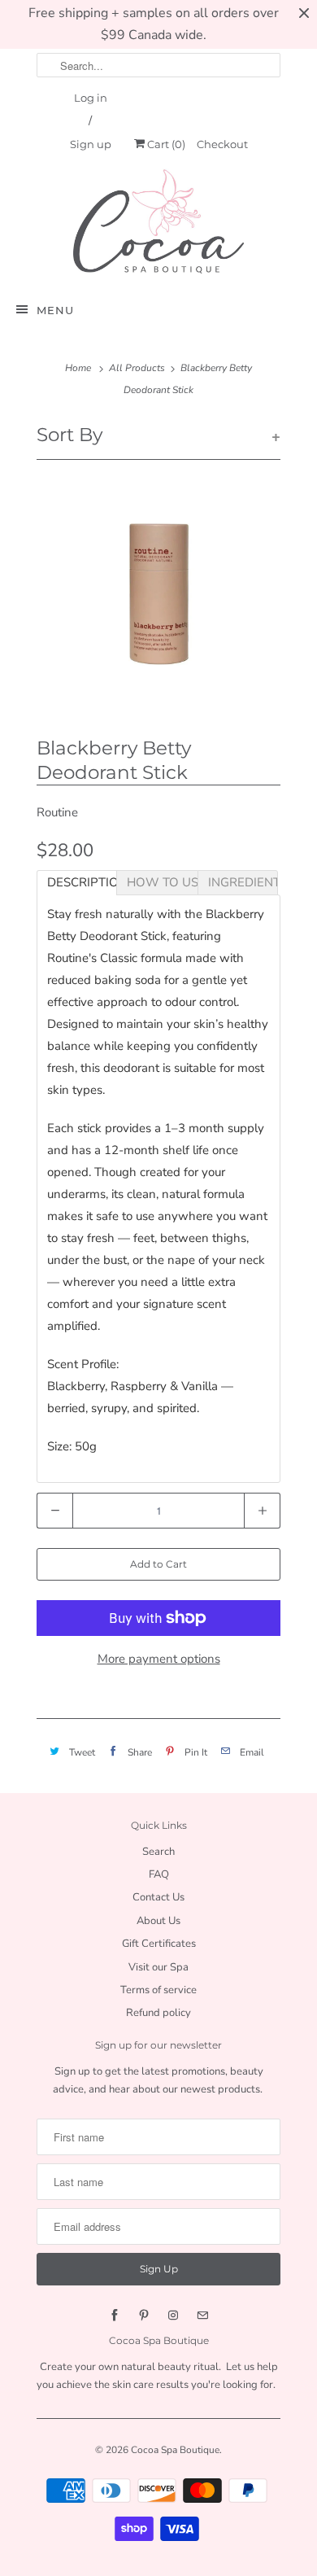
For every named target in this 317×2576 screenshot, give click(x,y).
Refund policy (158, 2013)
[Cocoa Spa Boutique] (158, 221)
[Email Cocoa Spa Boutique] (202, 2316)
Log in (91, 98)
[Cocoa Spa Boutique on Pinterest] (144, 2316)
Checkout (222, 144)
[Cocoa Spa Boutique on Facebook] (115, 2316)
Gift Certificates (159, 1944)
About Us (158, 1921)
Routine (57, 812)
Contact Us (158, 1897)
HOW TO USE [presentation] (162, 882)
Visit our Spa (158, 1967)
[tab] (77, 883)
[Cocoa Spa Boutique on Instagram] (173, 2316)
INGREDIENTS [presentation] (243, 882)
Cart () (165, 144)
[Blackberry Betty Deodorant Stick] (158, 594)
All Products (137, 368)
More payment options (159, 1659)
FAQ (159, 1874)
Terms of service (158, 1990)
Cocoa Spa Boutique (175, 2450)
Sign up (91, 144)
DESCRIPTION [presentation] (82, 882)
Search (158, 1852)
